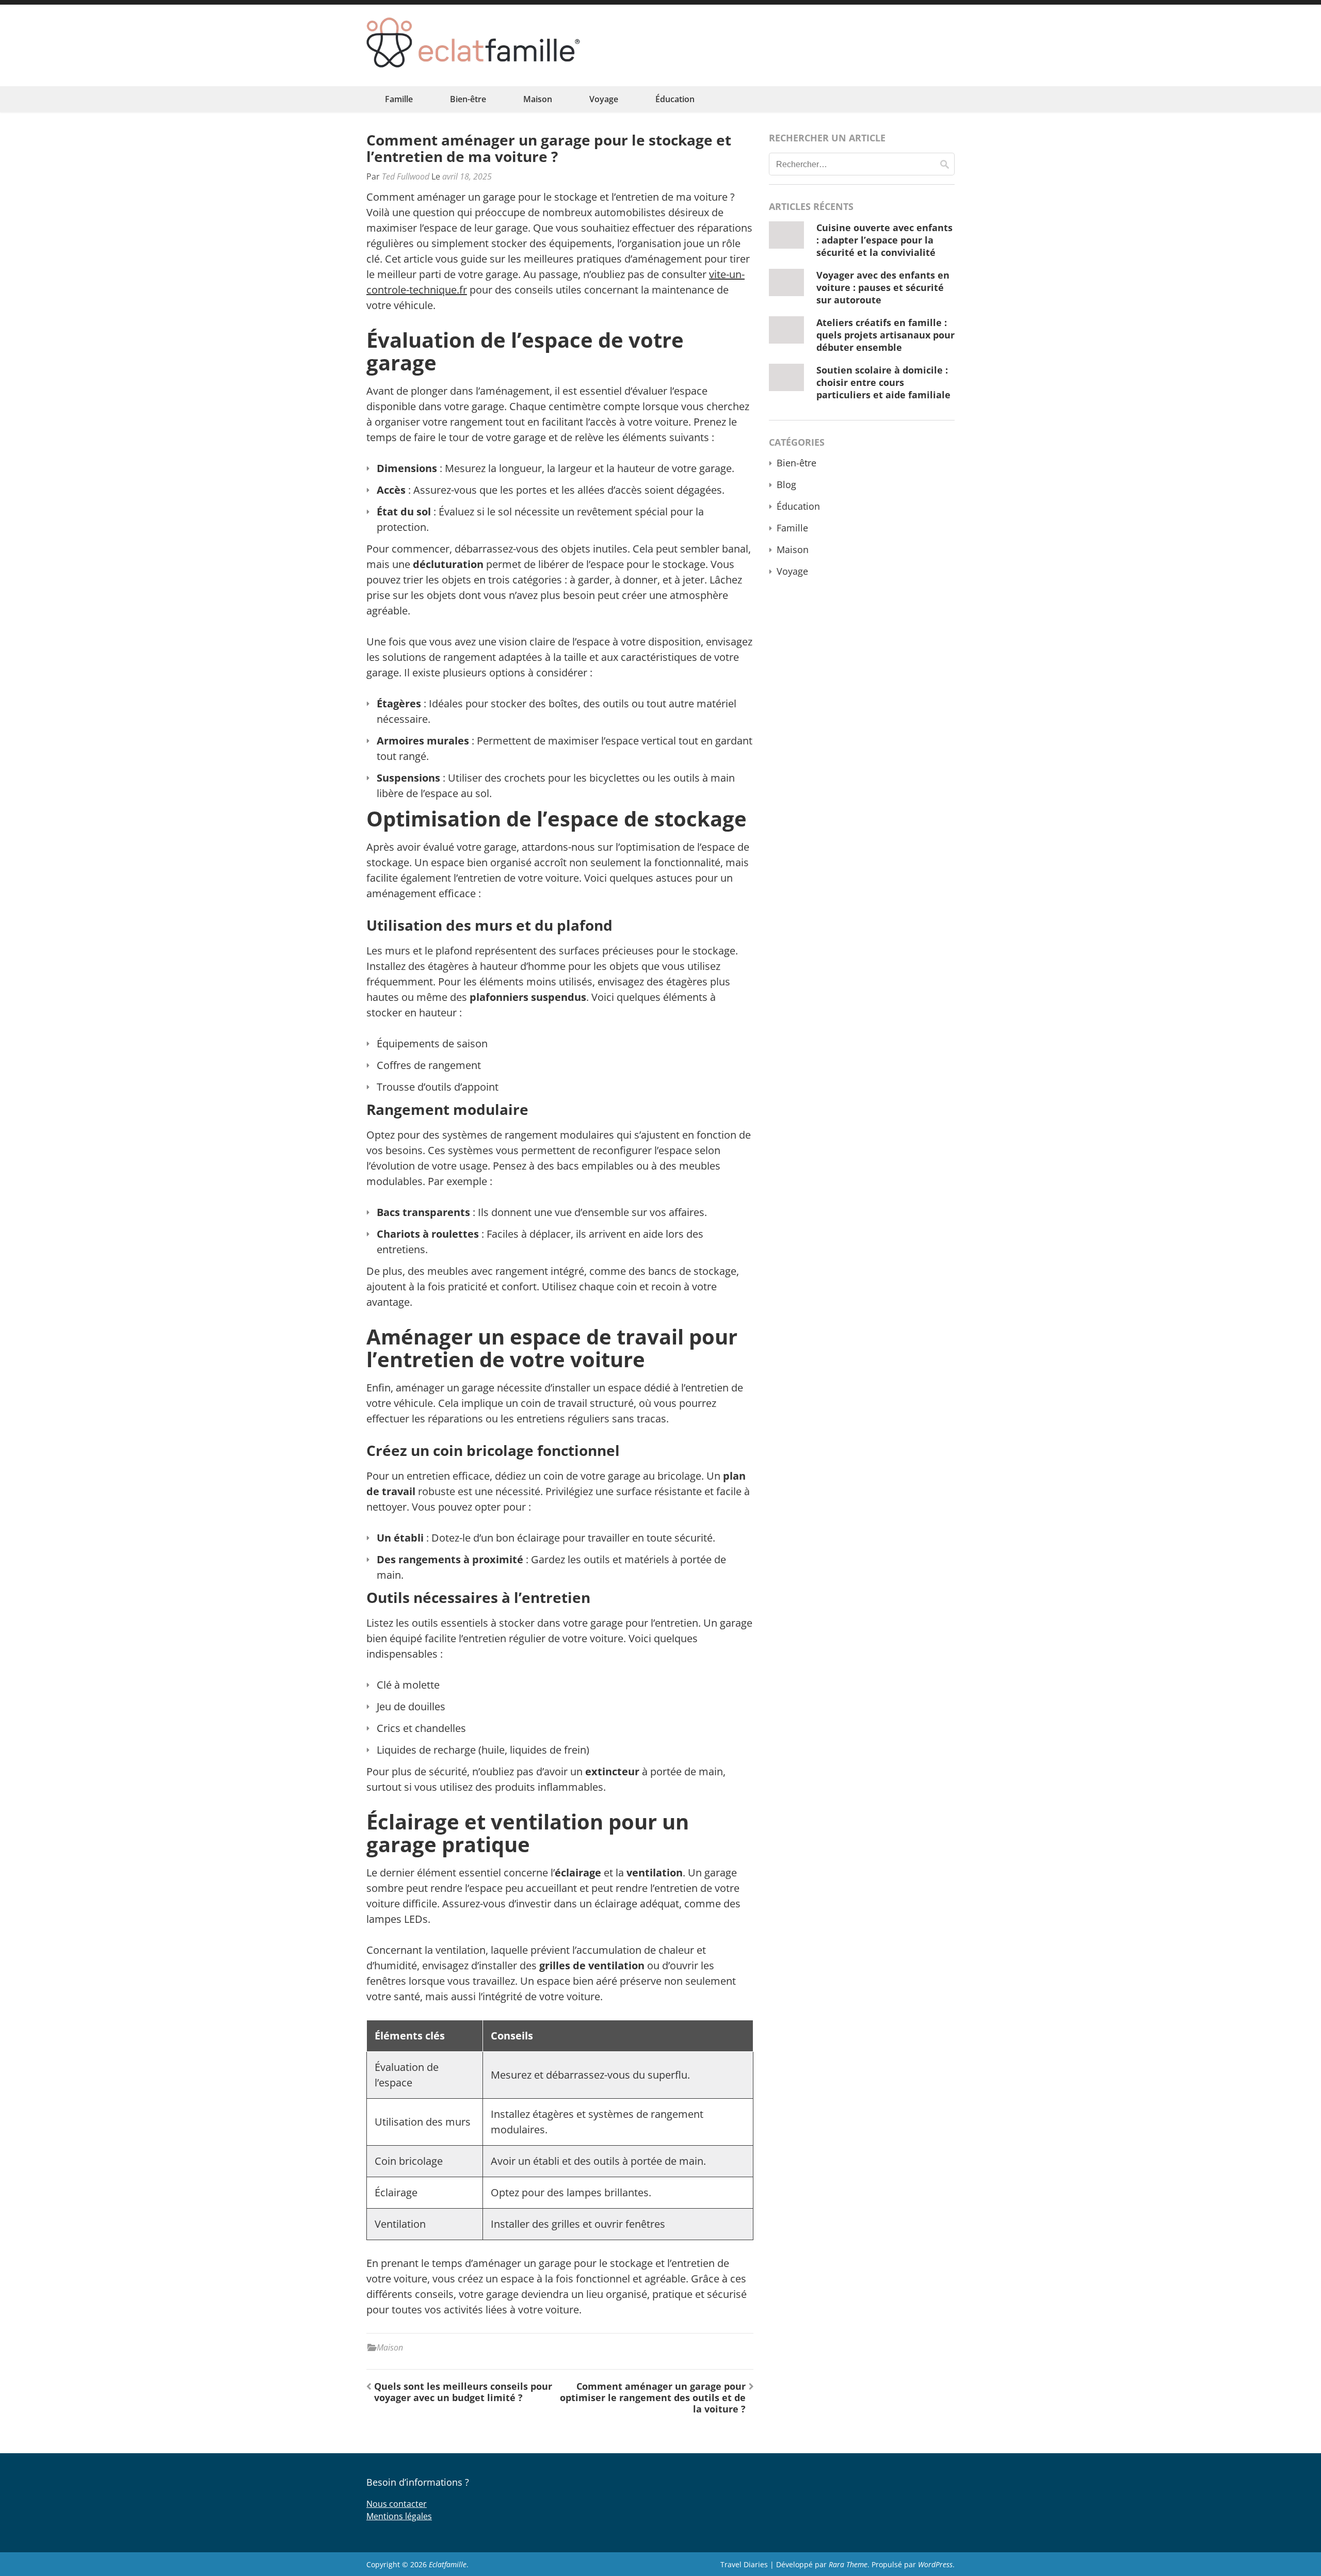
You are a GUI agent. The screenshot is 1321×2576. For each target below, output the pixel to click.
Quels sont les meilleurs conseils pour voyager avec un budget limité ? (463, 2392)
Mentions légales (399, 2516)
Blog (786, 484)
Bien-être (468, 99)
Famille (399, 99)
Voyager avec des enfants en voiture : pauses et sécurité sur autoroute (883, 287)
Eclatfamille (448, 2564)
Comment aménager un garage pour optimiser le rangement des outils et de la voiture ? (653, 2397)
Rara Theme (848, 2564)
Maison (538, 99)
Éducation (675, 99)
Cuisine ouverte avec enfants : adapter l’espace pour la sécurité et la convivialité (884, 240)
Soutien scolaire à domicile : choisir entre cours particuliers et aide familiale (883, 382)
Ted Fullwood (406, 176)
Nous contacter (397, 2504)
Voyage (604, 99)
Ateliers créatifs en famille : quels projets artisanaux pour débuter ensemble (885, 335)
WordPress (935, 2564)
